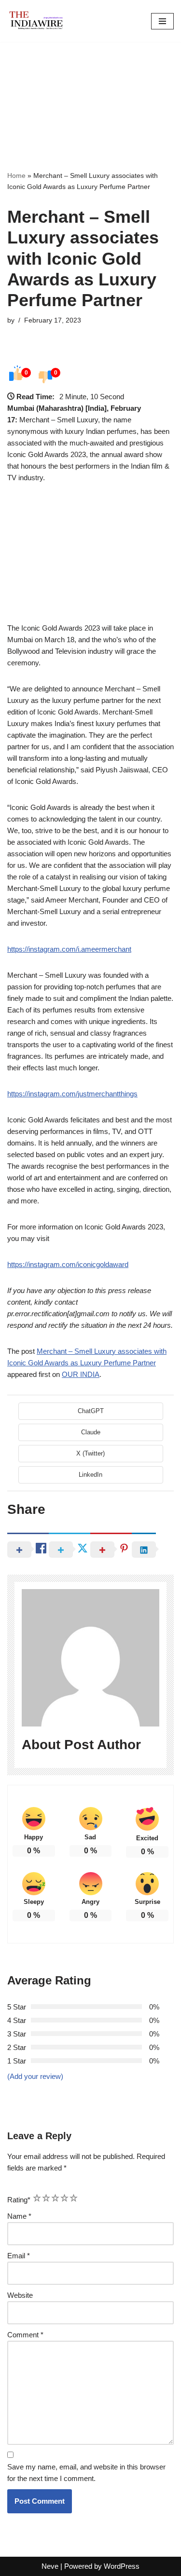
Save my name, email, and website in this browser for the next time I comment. (86, 2473)
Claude (91, 1432)
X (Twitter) (90, 1453)
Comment (25, 2335)
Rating (19, 2200)
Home (16, 175)
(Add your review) (35, 2076)
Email (19, 2256)
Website (20, 2295)
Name (19, 2216)
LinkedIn (90, 1475)
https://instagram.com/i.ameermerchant (69, 949)
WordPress (122, 2566)
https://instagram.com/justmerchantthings (72, 1094)
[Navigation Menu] (162, 21)
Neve (50, 2566)
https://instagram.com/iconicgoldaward (68, 1264)
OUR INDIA (81, 1374)
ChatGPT (91, 1411)
